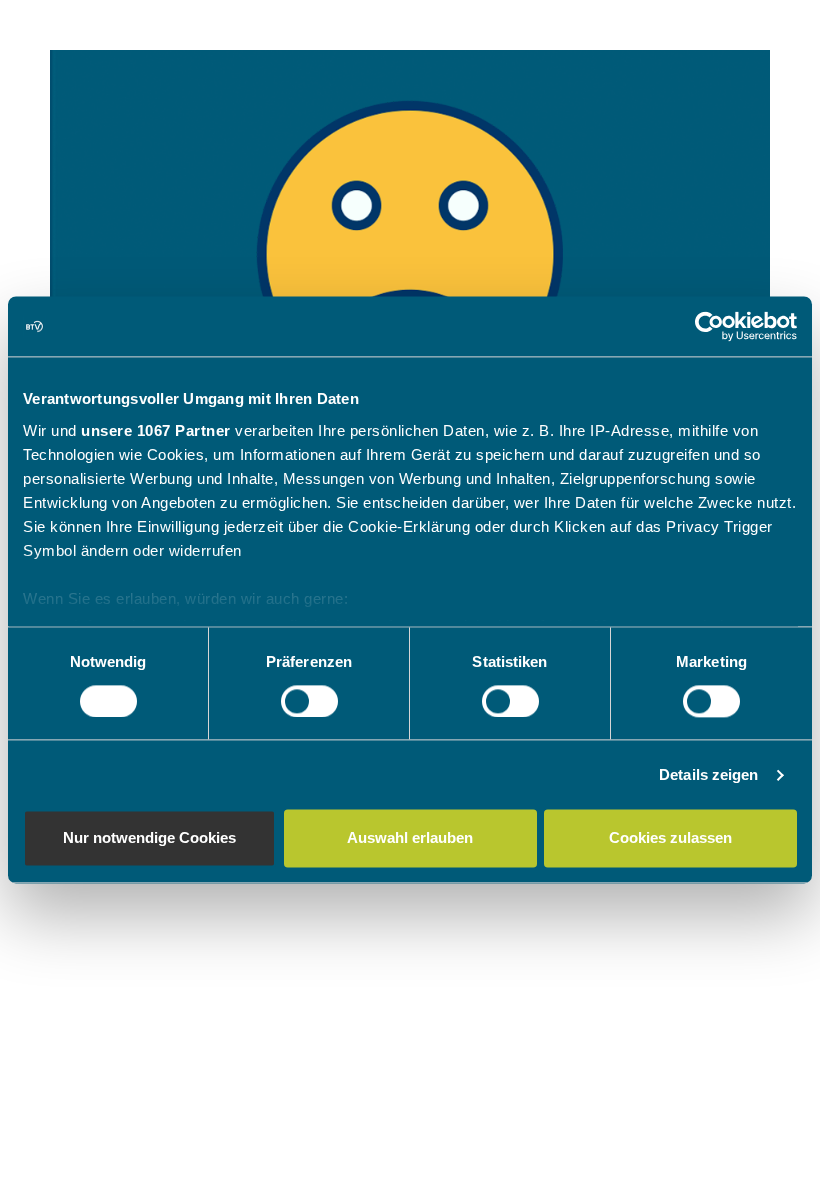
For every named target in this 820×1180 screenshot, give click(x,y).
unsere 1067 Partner (156, 430)
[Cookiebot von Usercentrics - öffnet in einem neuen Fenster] (709, 326)
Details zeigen (708, 774)
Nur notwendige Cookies (149, 838)
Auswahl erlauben (410, 838)
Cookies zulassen (670, 838)
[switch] (309, 701)
